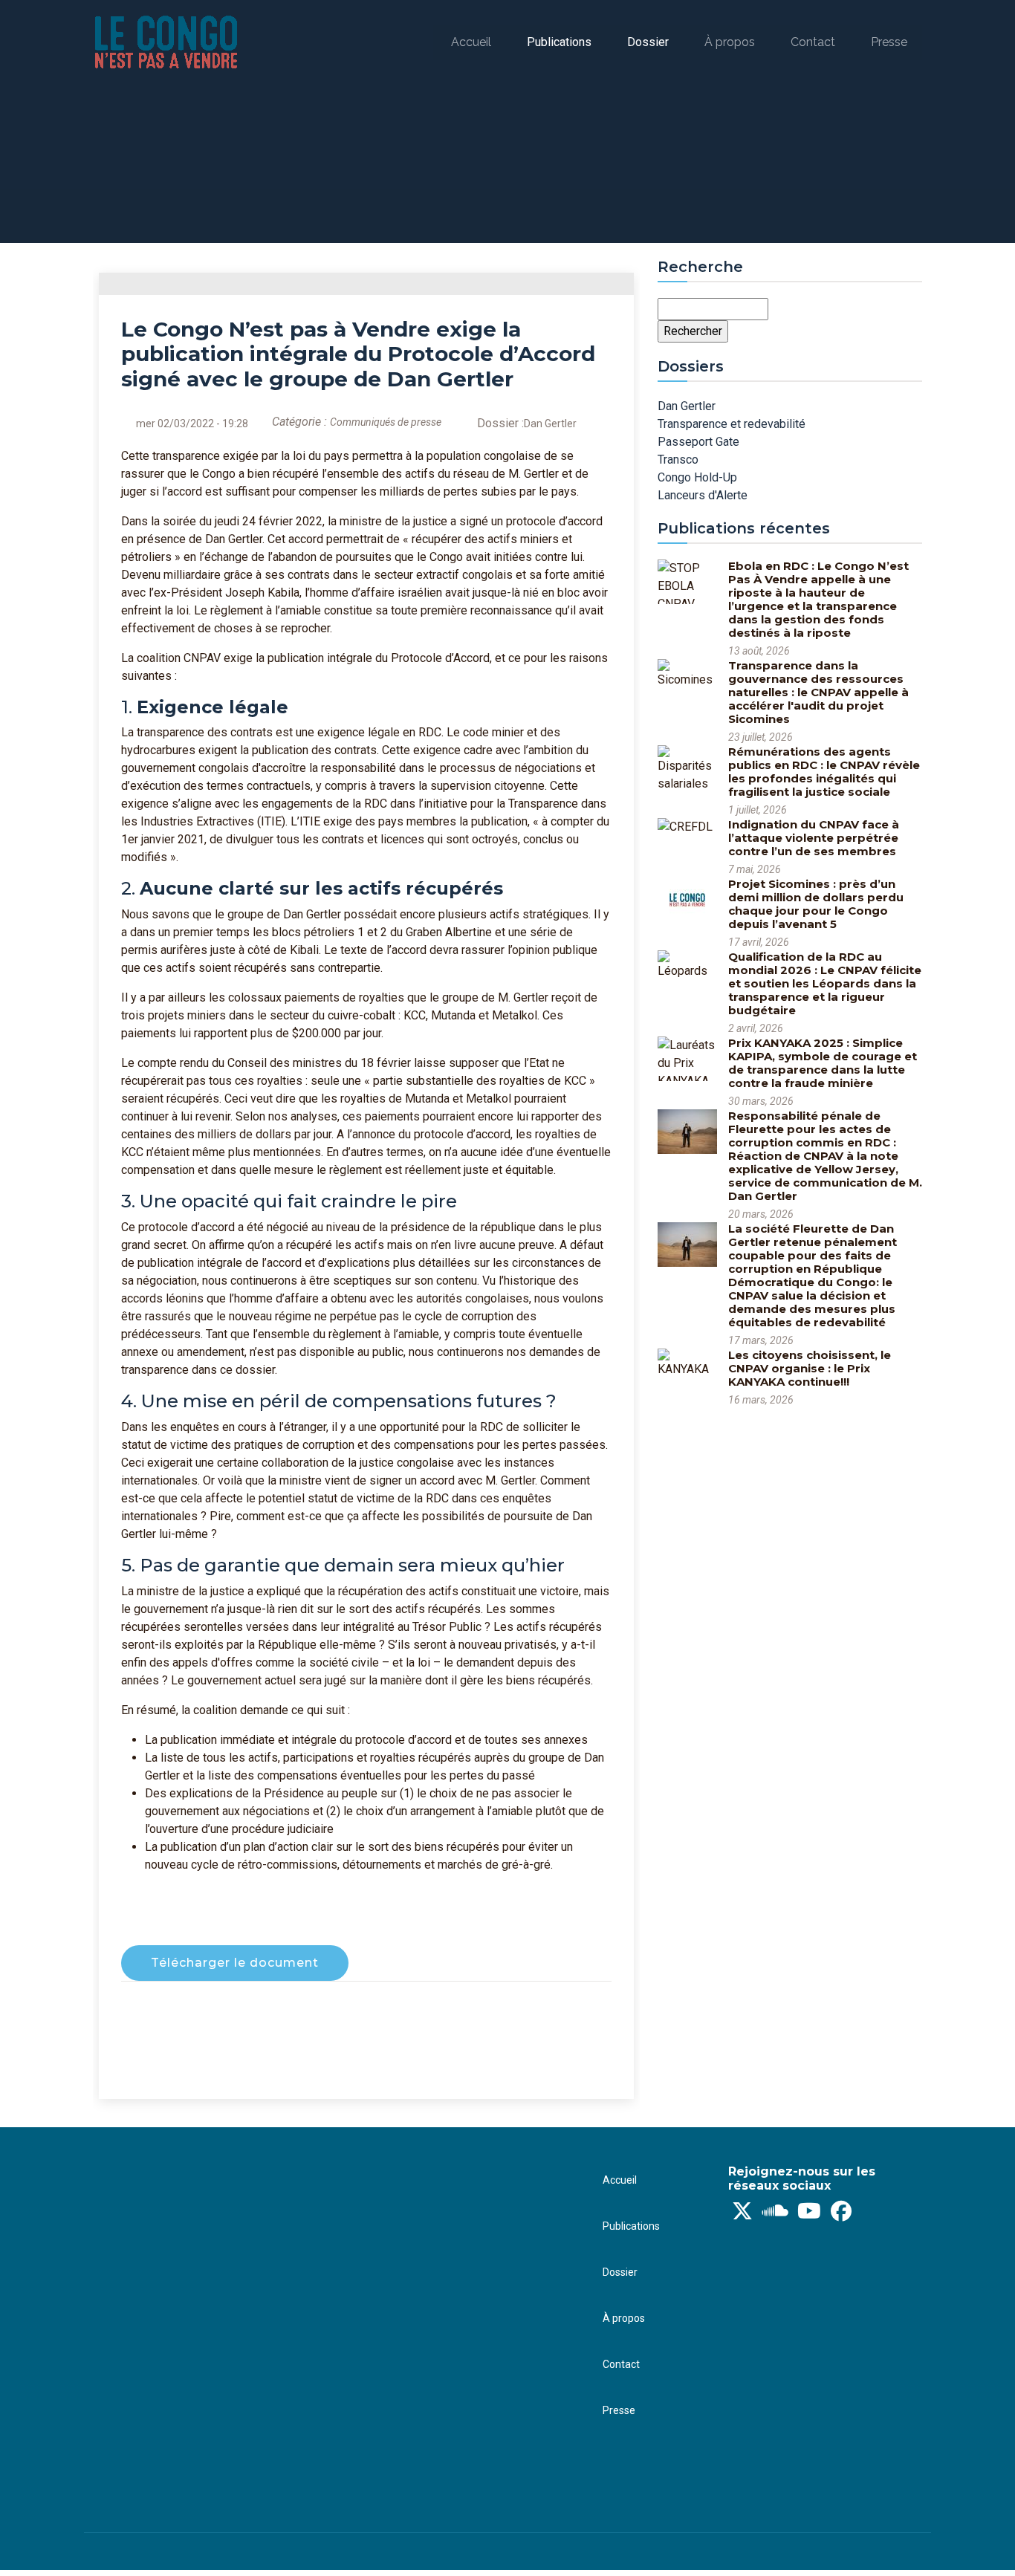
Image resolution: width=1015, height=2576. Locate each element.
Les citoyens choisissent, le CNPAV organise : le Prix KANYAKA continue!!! (810, 1368)
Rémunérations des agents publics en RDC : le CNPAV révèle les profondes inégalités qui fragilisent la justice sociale (824, 772)
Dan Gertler (550, 424)
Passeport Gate (698, 442)
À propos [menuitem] (730, 42)
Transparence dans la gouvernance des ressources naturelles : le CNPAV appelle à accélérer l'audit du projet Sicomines (818, 692)
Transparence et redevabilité (732, 424)
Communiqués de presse (386, 422)
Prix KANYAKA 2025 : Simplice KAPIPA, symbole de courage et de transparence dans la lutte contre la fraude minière (823, 1063)
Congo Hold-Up (697, 477)
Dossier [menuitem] (648, 42)
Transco (678, 460)
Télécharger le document (235, 1963)
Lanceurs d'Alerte (703, 495)
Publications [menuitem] (559, 42)
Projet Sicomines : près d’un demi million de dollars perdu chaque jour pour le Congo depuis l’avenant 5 (816, 904)
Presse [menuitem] (889, 42)
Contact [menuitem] (813, 42)
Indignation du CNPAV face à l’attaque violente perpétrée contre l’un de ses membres (814, 838)
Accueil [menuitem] (471, 42)
